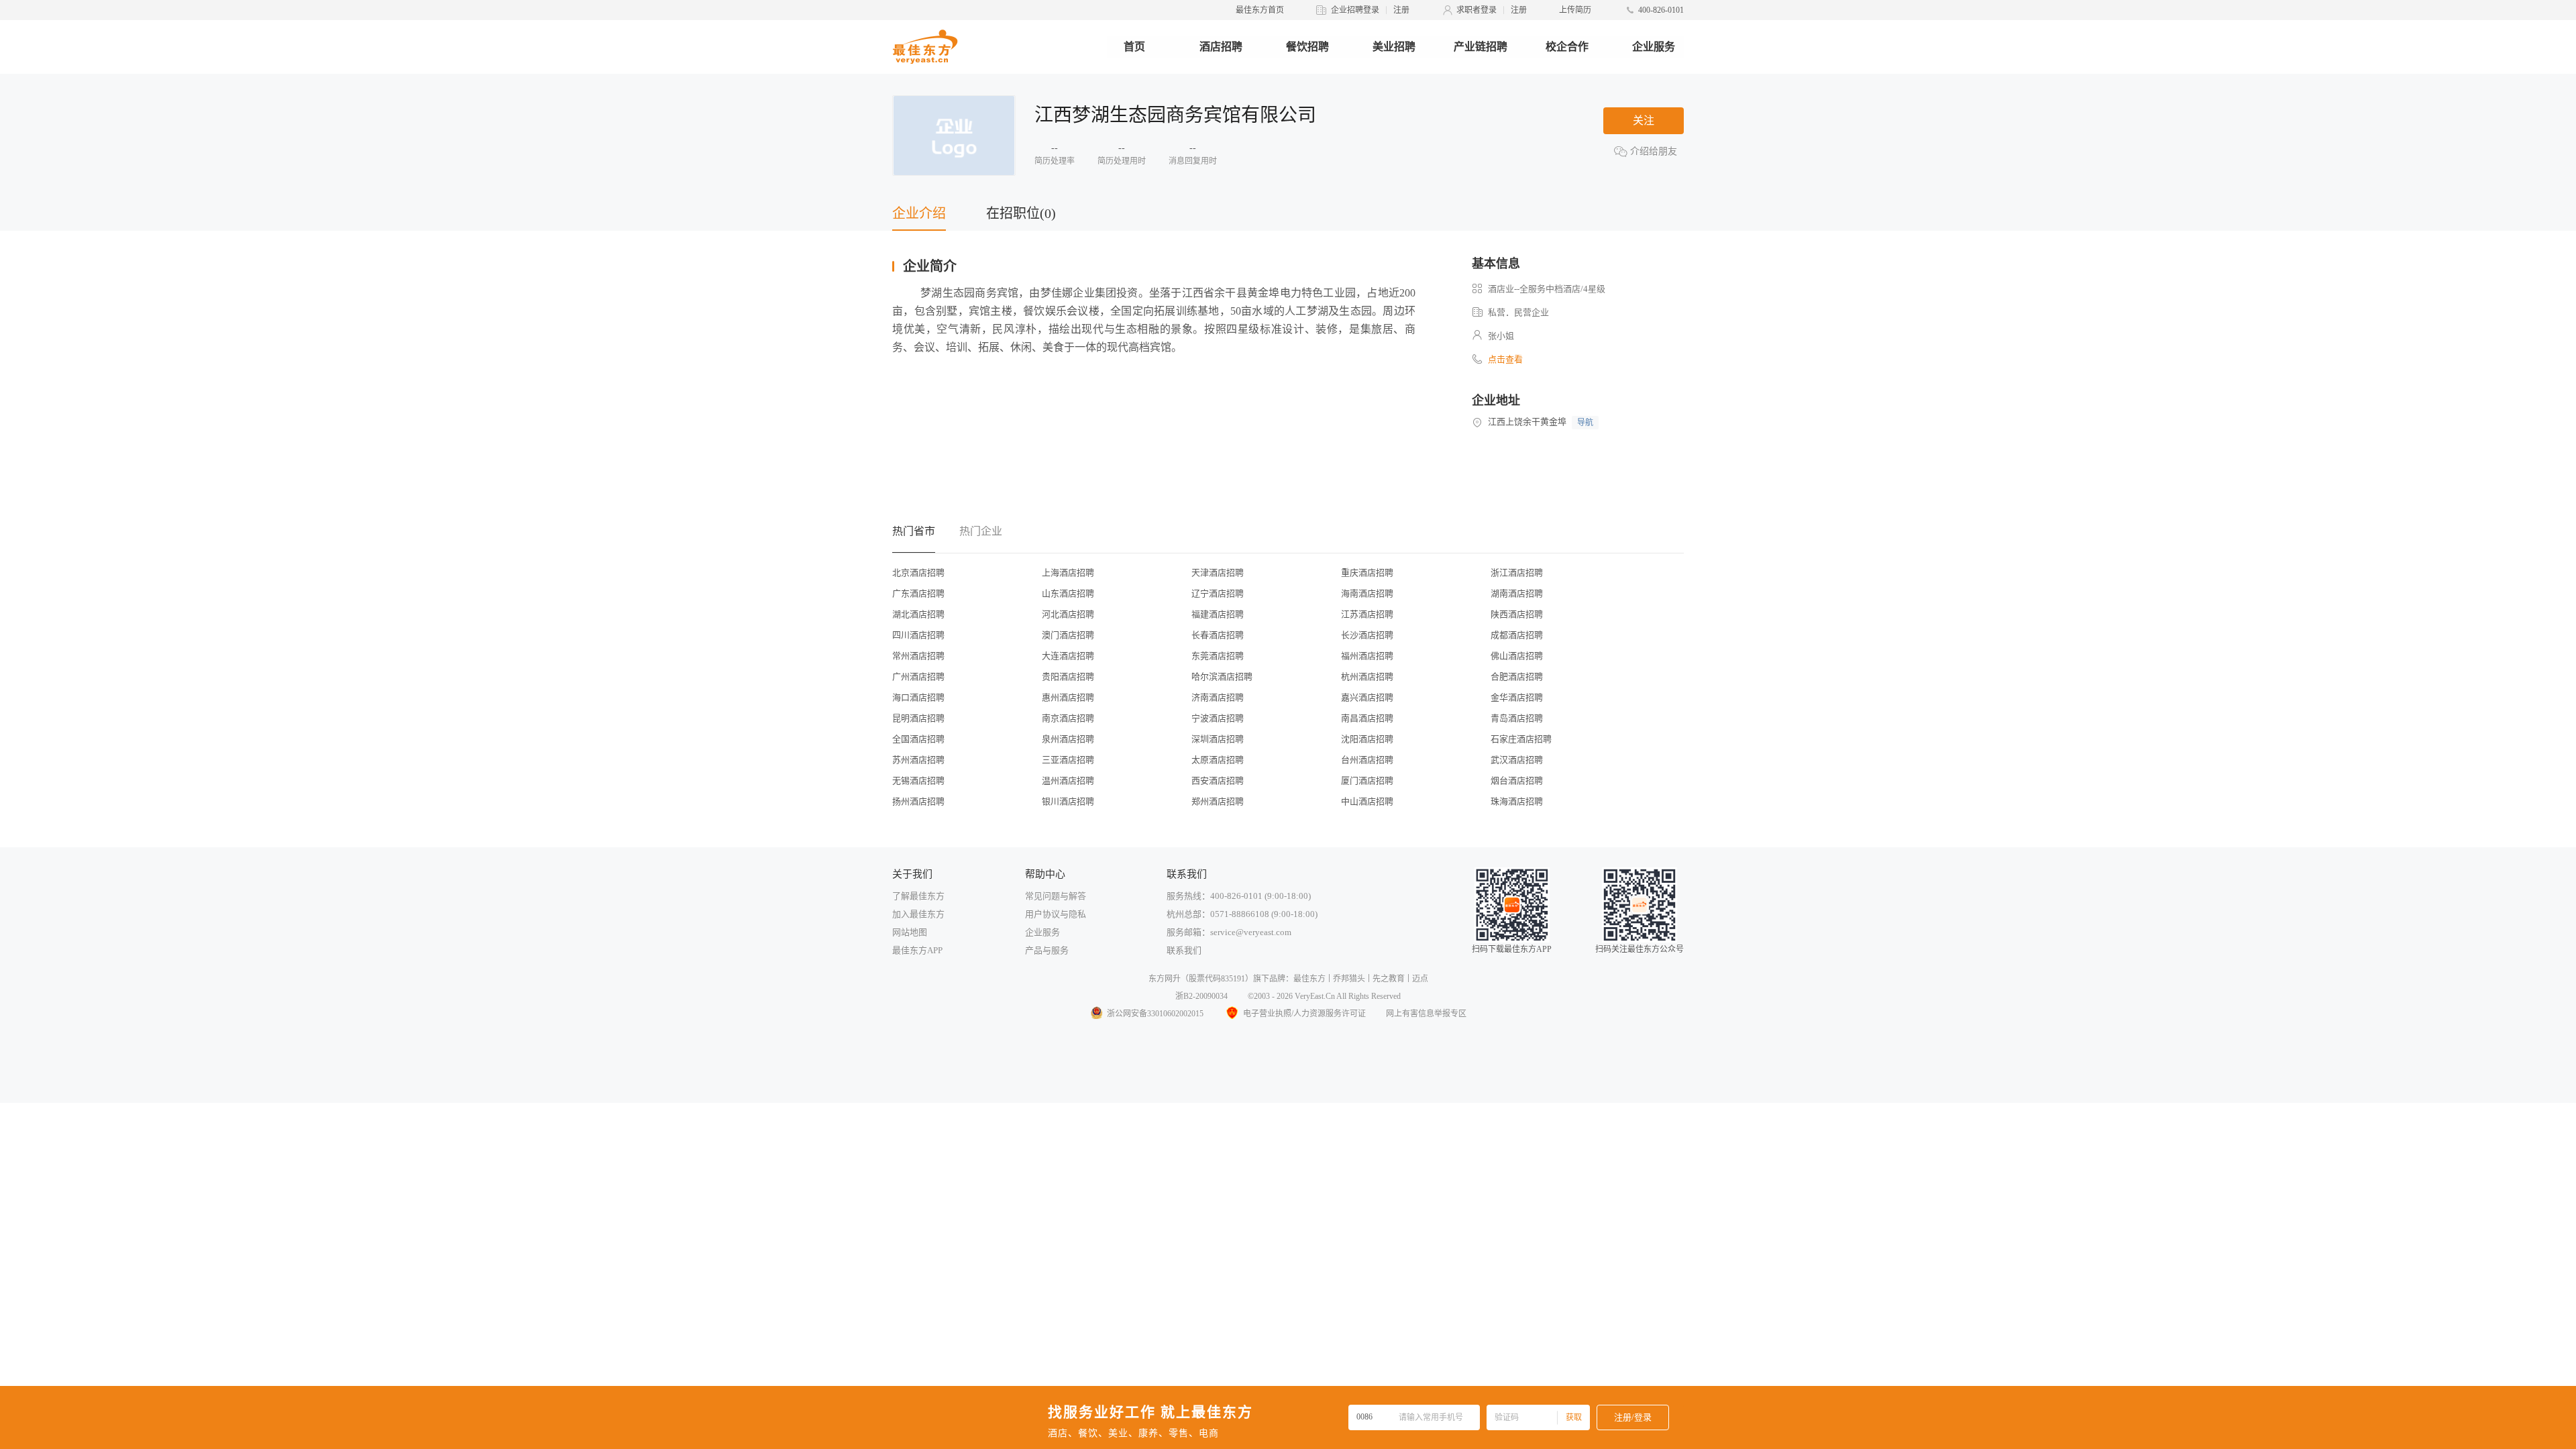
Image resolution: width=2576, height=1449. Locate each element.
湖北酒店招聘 (918, 614)
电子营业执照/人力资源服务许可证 (1304, 1014)
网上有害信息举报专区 (1426, 1014)
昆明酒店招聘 (918, 718)
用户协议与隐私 (1056, 914)
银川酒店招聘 (1068, 801)
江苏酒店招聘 (1367, 614)
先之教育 (1389, 979)
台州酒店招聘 (1367, 760)
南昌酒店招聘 (1367, 718)
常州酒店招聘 (918, 656)
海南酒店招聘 (1367, 593)
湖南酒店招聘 (1517, 593)
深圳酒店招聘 (1218, 739)
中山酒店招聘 (1367, 801)
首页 (1134, 47)
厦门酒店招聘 (1367, 781)
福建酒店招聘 (1218, 614)
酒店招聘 (1221, 47)
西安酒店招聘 (1218, 781)
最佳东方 (1309, 979)
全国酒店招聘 (918, 739)
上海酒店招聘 (1068, 573)
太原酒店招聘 (1218, 760)
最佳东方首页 (1260, 10)
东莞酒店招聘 (1218, 656)
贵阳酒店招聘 (1068, 677)
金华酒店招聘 (1517, 697)
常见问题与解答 (1056, 896)
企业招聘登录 (1355, 10)
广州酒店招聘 (918, 677)
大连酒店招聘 (1068, 656)
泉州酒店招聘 (1068, 739)
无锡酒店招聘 (918, 781)
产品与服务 (1047, 950)
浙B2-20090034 (1201, 996)
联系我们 (1184, 950)
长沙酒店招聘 (1367, 635)
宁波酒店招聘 (1218, 718)
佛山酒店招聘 (1517, 656)
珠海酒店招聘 (1517, 801)
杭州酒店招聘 (1367, 677)
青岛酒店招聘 (1517, 718)
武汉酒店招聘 (1517, 760)
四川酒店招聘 (918, 635)
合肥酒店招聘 (1517, 677)
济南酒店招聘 (1218, 697)
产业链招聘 (1481, 47)
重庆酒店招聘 (1367, 573)
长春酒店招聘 (1218, 635)
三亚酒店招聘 (1068, 760)
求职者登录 (1477, 10)
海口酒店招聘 (918, 697)
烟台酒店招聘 (1517, 781)
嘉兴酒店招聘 (1367, 697)
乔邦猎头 (1349, 979)
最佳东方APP (917, 950)
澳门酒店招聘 (1068, 635)
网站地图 (910, 932)
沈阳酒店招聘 (1367, 739)
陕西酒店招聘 (1517, 614)
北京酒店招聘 (918, 573)
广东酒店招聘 (918, 593)
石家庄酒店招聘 (1521, 739)
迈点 (1420, 979)
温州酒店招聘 (1068, 781)
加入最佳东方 (918, 914)
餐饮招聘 (1307, 47)
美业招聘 (1394, 47)
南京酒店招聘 (1068, 718)
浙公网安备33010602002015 (1155, 1014)
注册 (1401, 10)
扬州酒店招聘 (918, 801)
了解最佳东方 (918, 896)
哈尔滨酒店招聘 (1222, 677)
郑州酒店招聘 (1218, 801)
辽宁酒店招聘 (1218, 593)
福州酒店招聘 (1367, 656)
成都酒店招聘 (1517, 635)
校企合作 (1567, 47)
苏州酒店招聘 (918, 760)
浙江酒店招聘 (1517, 573)
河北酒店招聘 (1068, 614)
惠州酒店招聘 (1068, 697)
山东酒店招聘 (1068, 593)
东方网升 (1165, 979)
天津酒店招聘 (1218, 573)
